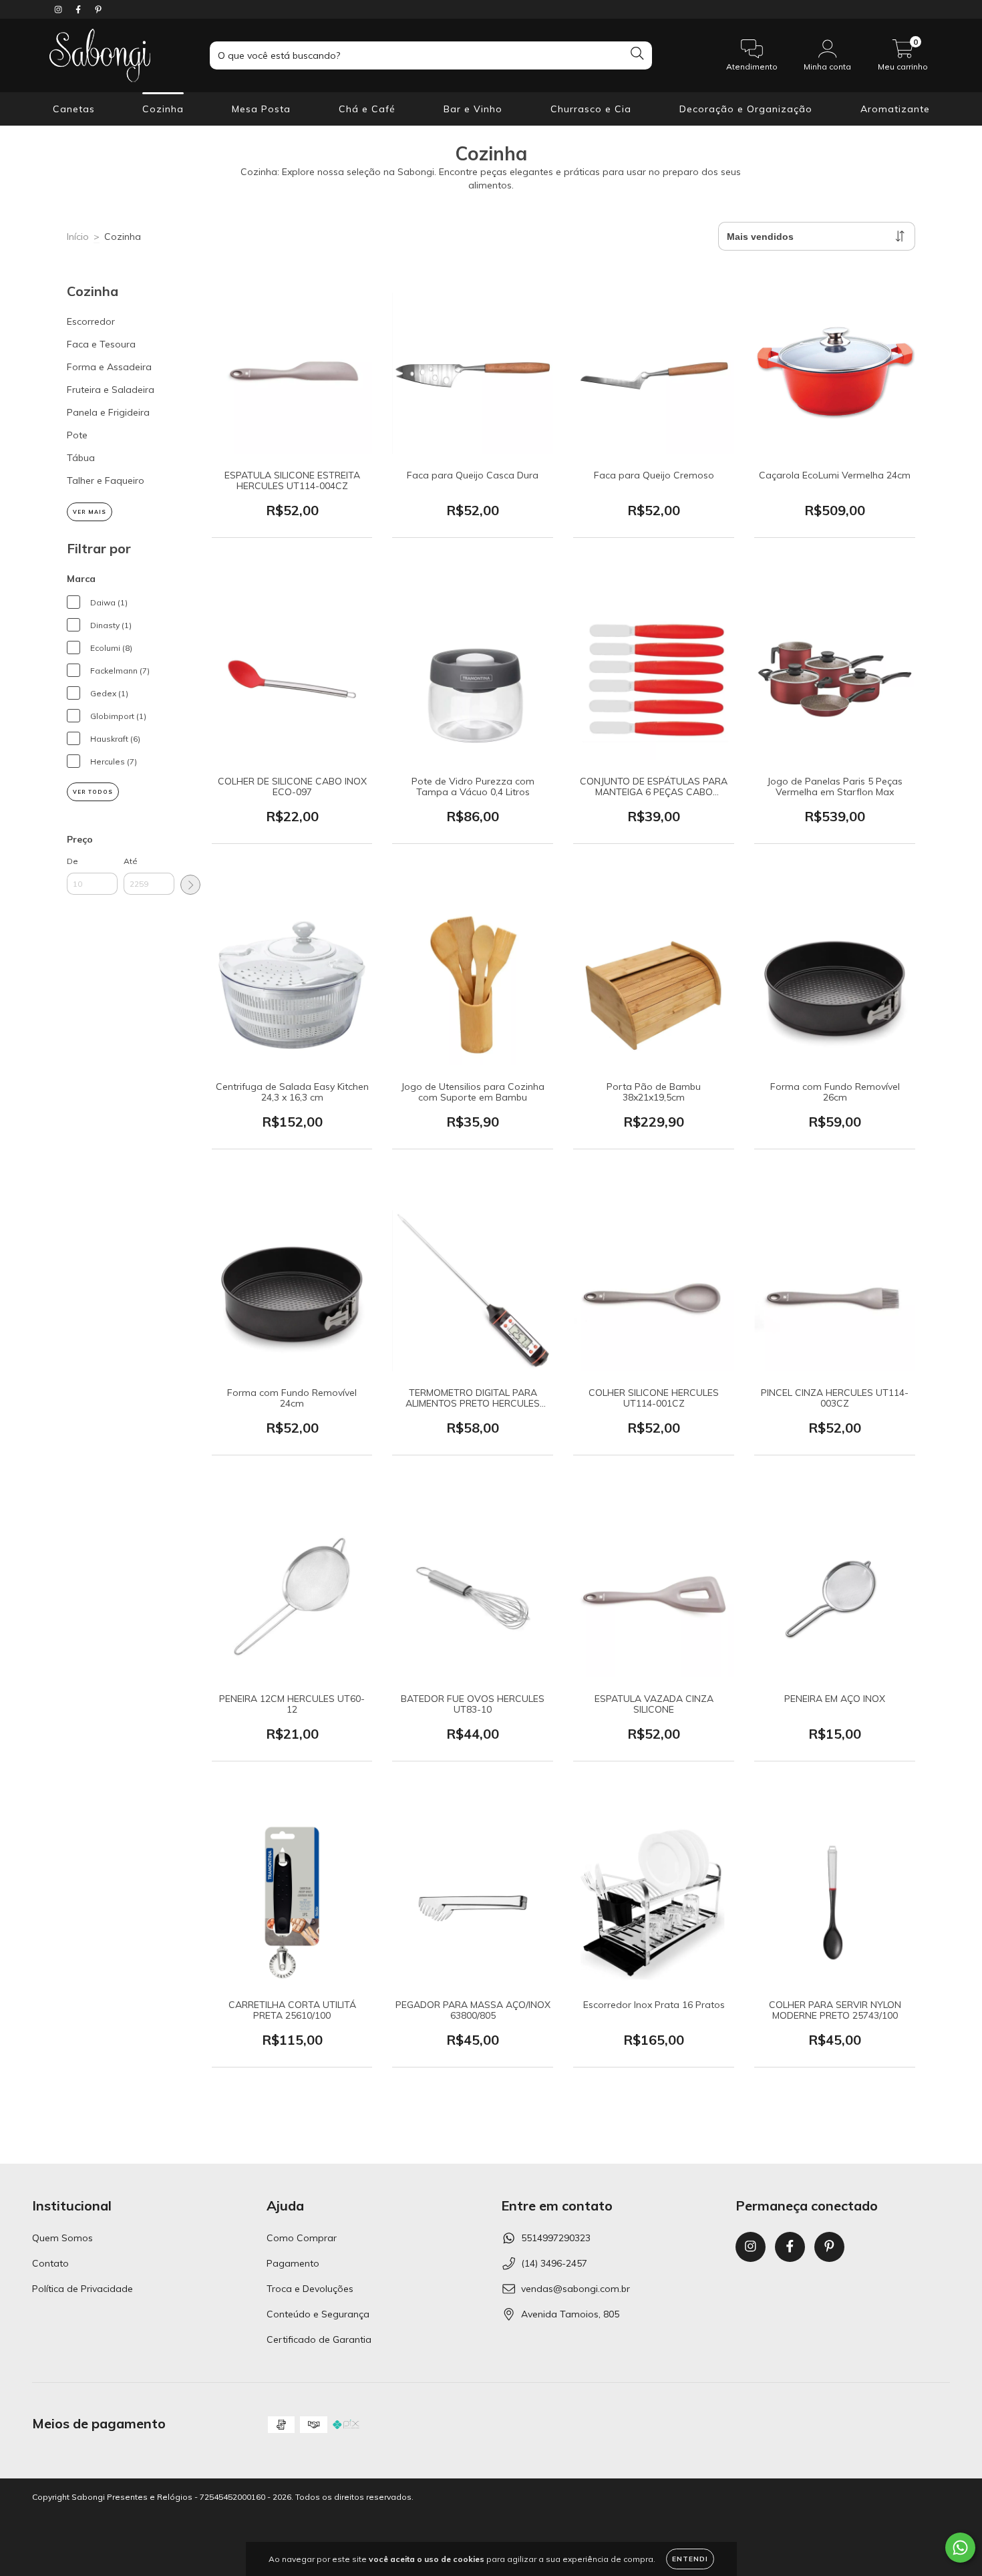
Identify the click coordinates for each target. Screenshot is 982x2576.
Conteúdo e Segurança (318, 2314)
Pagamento (293, 2263)
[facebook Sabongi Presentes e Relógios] (79, 9)
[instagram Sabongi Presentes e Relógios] (59, 9)
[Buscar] (637, 54)
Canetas (74, 109)
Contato (50, 2263)
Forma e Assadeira (109, 367)
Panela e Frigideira (108, 412)
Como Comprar (302, 2238)
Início (78, 237)
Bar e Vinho (473, 109)
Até (131, 861)
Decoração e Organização (746, 109)
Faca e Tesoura (101, 344)
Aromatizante (895, 109)
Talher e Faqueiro (106, 480)
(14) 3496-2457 (554, 2263)
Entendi (690, 2559)
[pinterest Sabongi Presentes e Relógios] (98, 9)
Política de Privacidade (83, 2289)
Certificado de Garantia (319, 2339)
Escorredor (91, 321)
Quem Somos (62, 2238)
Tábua (81, 458)
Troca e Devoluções (310, 2289)
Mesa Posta (261, 109)
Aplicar (190, 885)
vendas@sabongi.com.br (576, 2289)
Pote (77, 435)
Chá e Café (367, 109)
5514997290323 (556, 2238)
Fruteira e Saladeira (111, 390)
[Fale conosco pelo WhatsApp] (960, 2548)
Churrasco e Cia (591, 109)
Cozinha (163, 109)
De (72, 861)
